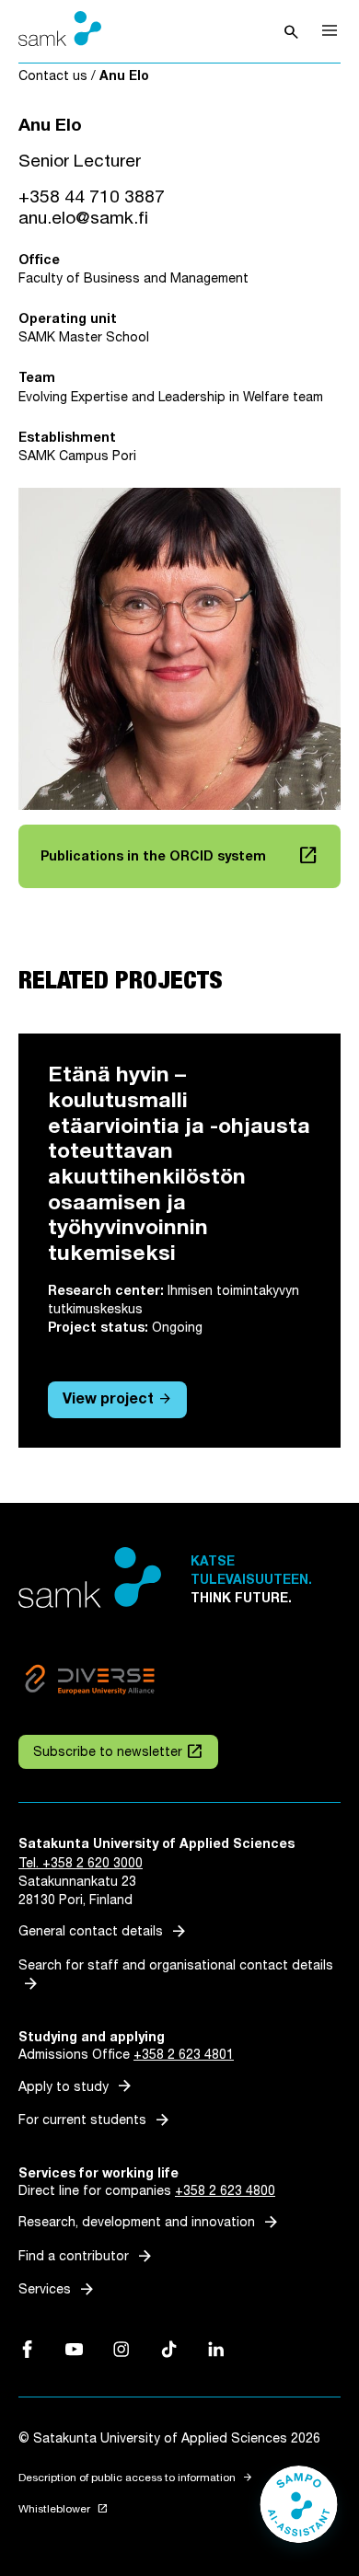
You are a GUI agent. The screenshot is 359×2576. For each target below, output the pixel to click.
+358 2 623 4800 (225, 2191)
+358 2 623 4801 (184, 2055)
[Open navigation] (330, 30)
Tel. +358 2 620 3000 (81, 1863)
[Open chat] (299, 2513)
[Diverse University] (90, 1682)
